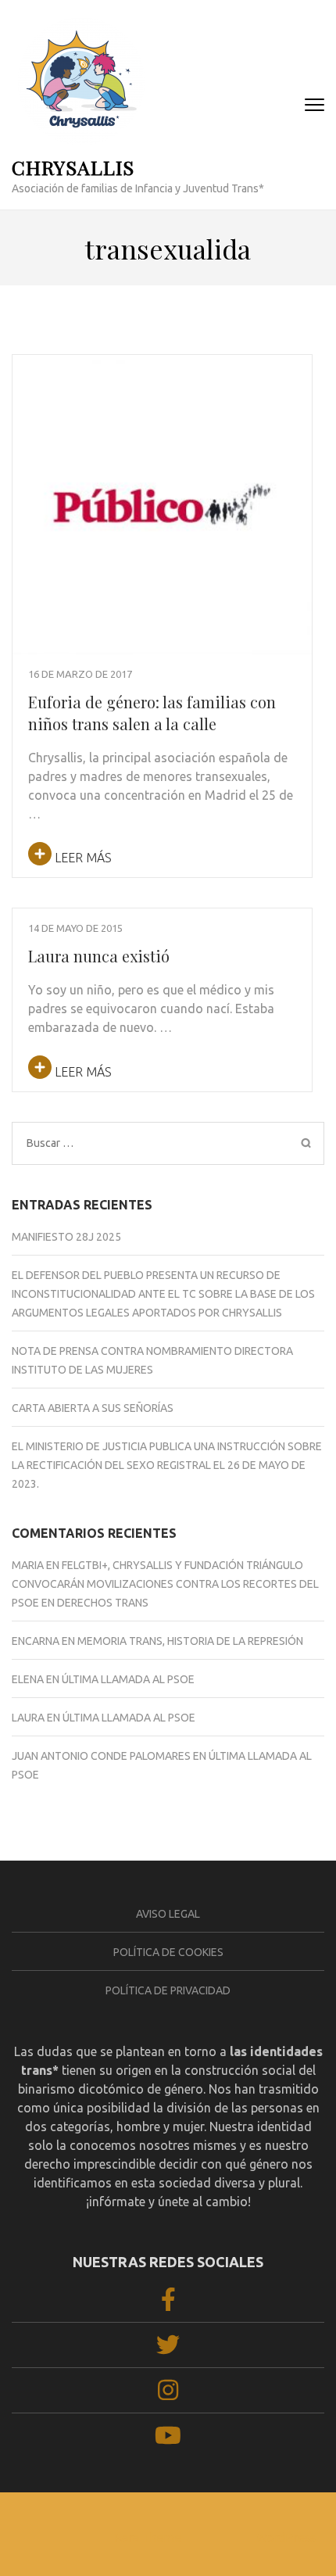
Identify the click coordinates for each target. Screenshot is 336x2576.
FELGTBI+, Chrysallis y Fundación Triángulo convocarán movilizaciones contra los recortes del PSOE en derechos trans (165, 1584)
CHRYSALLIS (73, 167)
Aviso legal (168, 1914)
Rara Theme (148, 2537)
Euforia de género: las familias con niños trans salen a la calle (152, 713)
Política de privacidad (168, 1990)
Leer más (82, 858)
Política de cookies (168, 1952)
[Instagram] (168, 2395)
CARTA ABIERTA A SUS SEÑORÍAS (93, 1408)
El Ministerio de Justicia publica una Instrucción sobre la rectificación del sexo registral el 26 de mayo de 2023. (167, 1465)
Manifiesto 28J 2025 (66, 1237)
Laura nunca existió (99, 956)
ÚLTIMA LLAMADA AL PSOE (128, 1679)
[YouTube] (168, 2441)
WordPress (286, 2537)
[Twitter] (168, 2349)
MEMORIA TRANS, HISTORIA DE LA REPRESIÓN (190, 1641)
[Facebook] (168, 2304)
